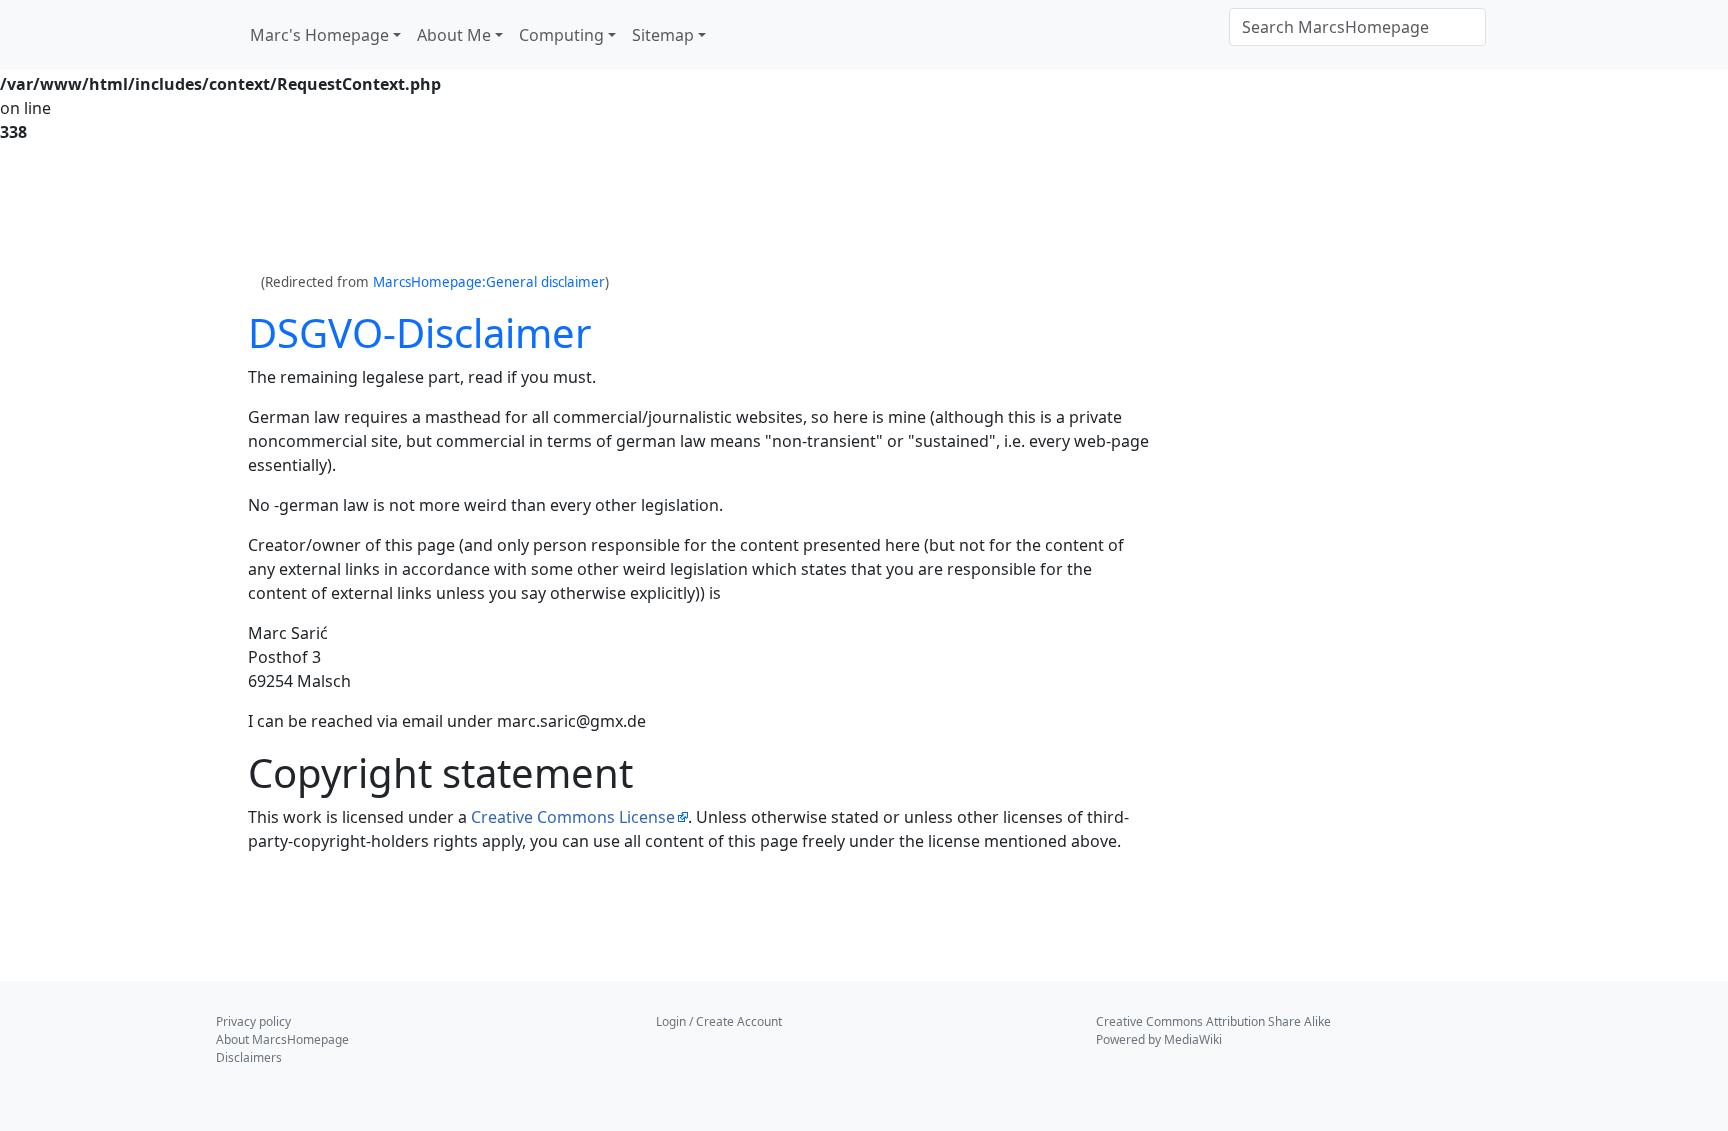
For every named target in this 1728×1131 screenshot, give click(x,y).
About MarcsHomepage (282, 1039)
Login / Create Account (719, 1021)
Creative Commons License (573, 817)
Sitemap (663, 35)
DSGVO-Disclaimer (420, 332)
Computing (561, 35)
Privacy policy (253, 1021)
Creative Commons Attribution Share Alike (1213, 1021)
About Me (454, 35)
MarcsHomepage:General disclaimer (489, 282)
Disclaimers (249, 1057)
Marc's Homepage (319, 35)
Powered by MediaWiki (1159, 1039)
